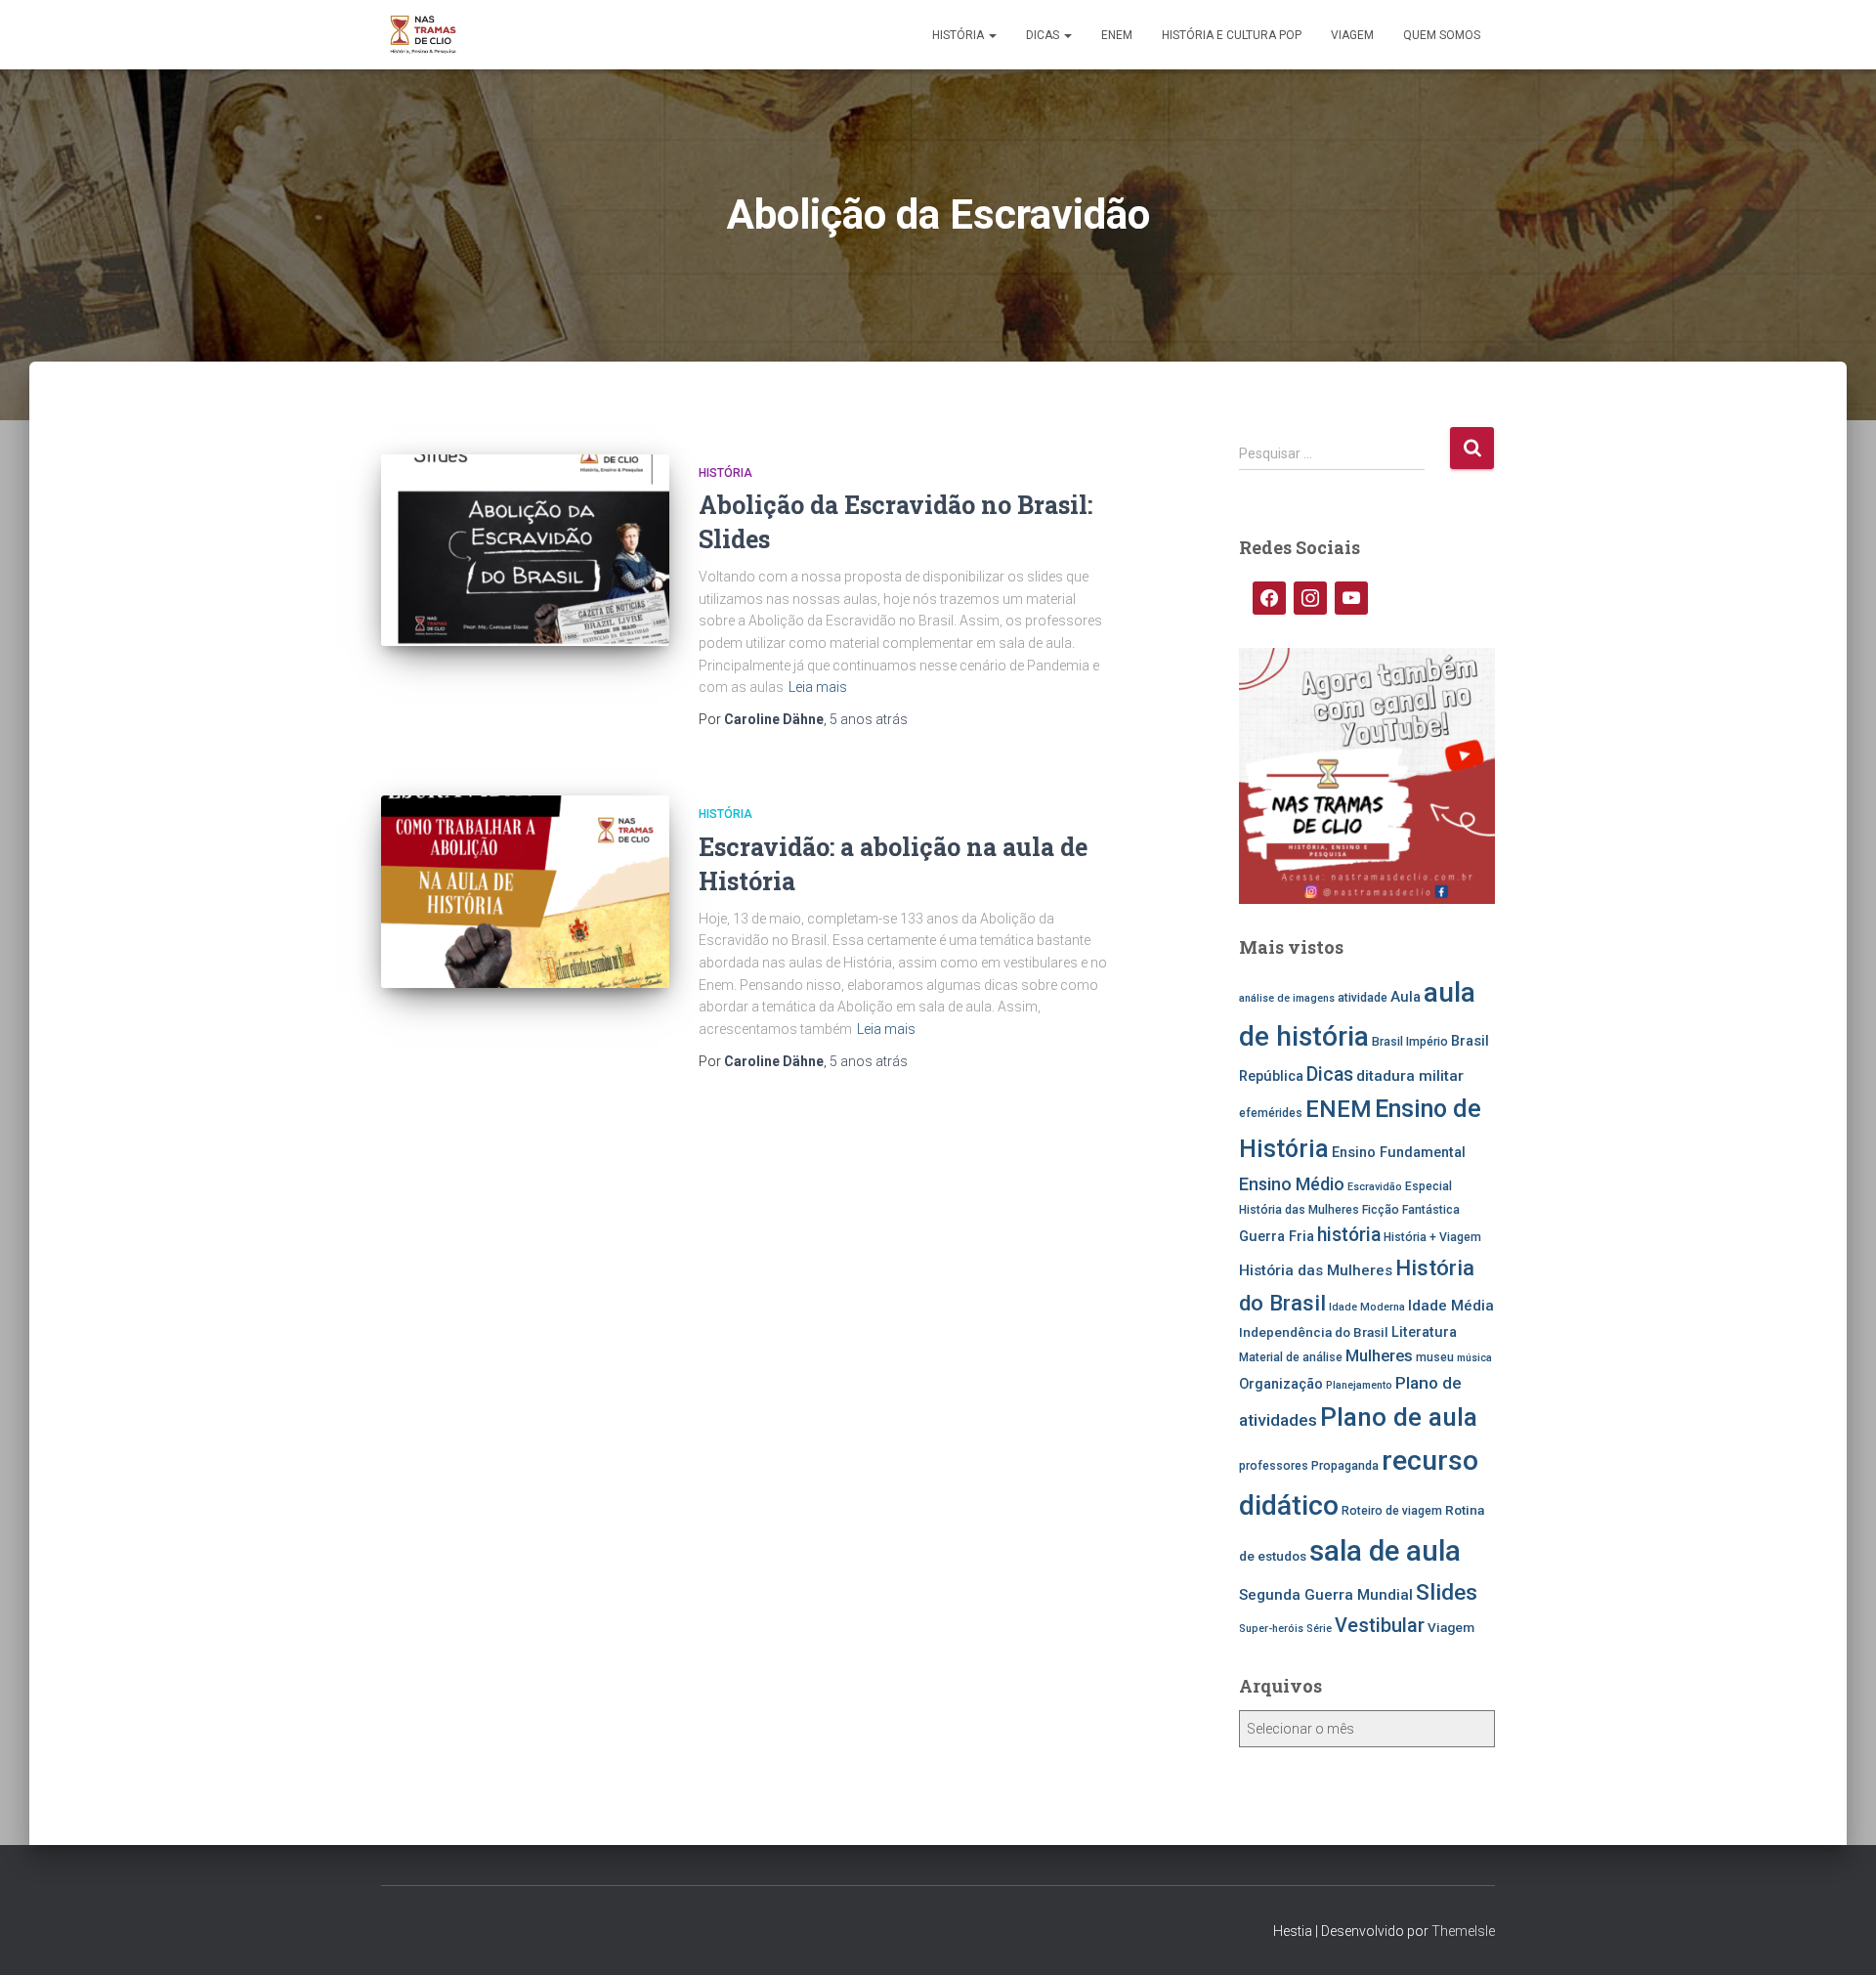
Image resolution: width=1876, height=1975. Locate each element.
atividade (1363, 998)
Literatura (1424, 1332)
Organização (1281, 1384)
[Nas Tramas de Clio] (423, 35)
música (1474, 1358)
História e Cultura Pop (1232, 35)
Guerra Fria (1277, 1237)
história (1349, 1235)
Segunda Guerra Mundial (1326, 1595)
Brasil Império (1410, 1042)
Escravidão (1375, 1187)
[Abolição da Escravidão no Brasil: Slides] (525, 551)
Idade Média (1451, 1306)
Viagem (1352, 35)
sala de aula (1385, 1551)
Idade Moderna (1367, 1307)
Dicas (1044, 35)
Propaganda (1345, 1466)
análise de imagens (1287, 998)
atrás (869, 719)
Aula (1406, 997)
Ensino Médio (1292, 1184)
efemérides (1271, 1113)
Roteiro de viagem (1392, 1511)
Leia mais (818, 687)
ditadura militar (1410, 1076)
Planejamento (1359, 1385)
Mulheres (1379, 1356)
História (959, 35)
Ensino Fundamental (1399, 1153)
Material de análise (1291, 1357)
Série (1319, 1629)
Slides (1447, 1592)
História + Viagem (1432, 1237)
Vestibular (1380, 1626)
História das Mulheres (1316, 1270)
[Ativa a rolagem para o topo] (1837, 1936)
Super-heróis (1271, 1629)
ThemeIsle (1463, 1931)
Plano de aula (1399, 1417)
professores (1274, 1466)
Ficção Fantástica (1411, 1210)
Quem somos (1442, 35)
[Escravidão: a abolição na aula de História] (525, 892)
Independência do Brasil (1314, 1332)
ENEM (1117, 35)
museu (1435, 1357)
